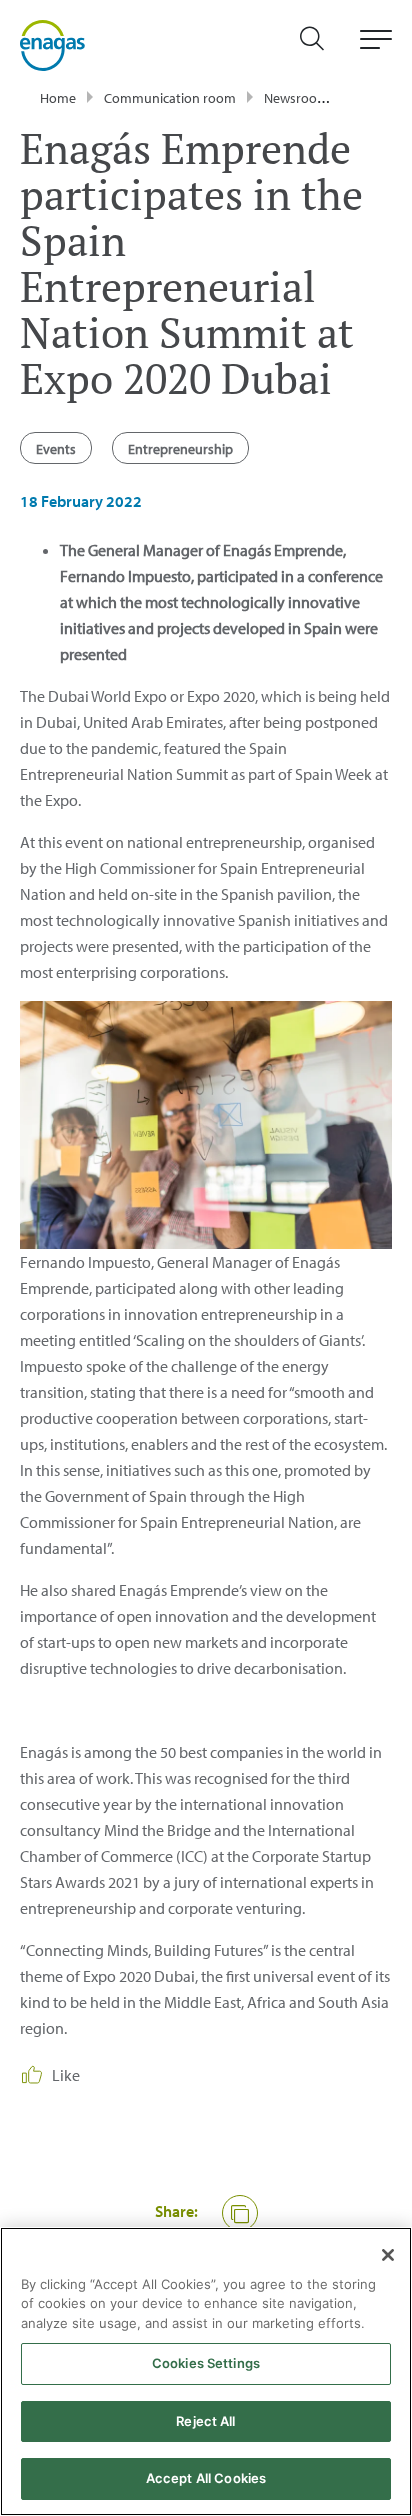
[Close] (388, 2255)
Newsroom (296, 98)
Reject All (205, 2421)
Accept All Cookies (206, 2478)
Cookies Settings (206, 2363)
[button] (240, 2213)
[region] (206, 2371)
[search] (322, 45)
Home (58, 98)
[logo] (52, 44)
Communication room (170, 98)
